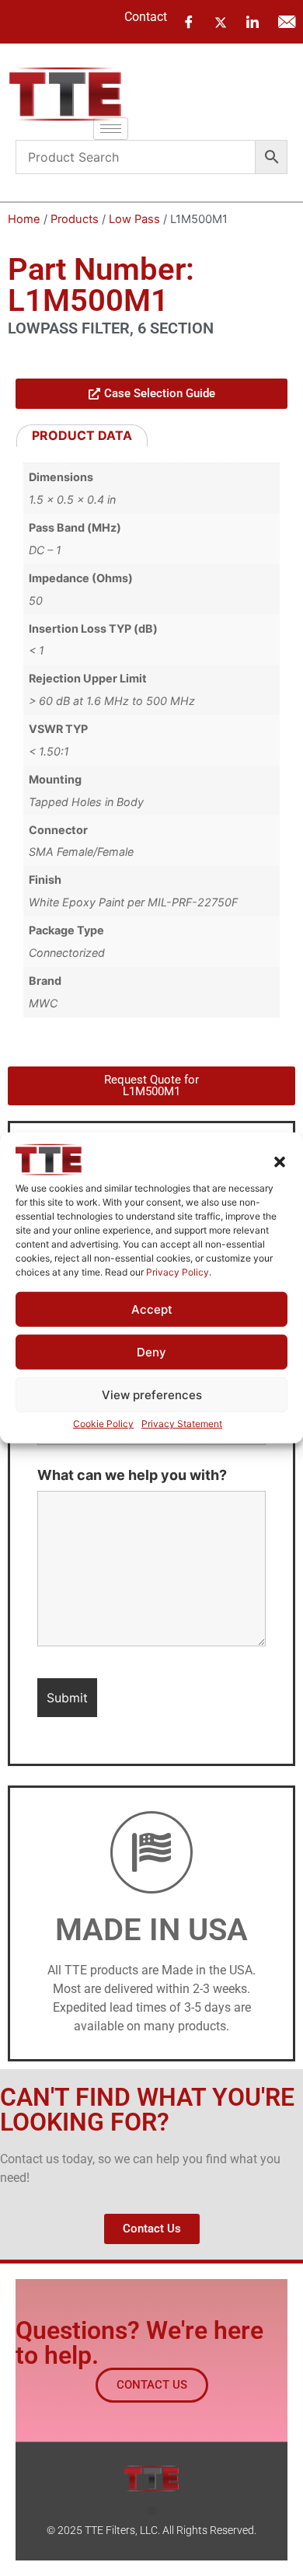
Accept (152, 1309)
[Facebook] (189, 22)
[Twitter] (221, 21)
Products (75, 219)
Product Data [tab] (82, 435)
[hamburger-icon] (111, 129)
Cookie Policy (103, 1424)
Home (24, 219)
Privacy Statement (182, 1424)
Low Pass (134, 219)
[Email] (287, 22)
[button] (280, 1162)
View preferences (152, 1395)
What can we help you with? (132, 1475)
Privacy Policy (178, 1272)
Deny (151, 1352)
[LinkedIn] (252, 22)
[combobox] (136, 157)
